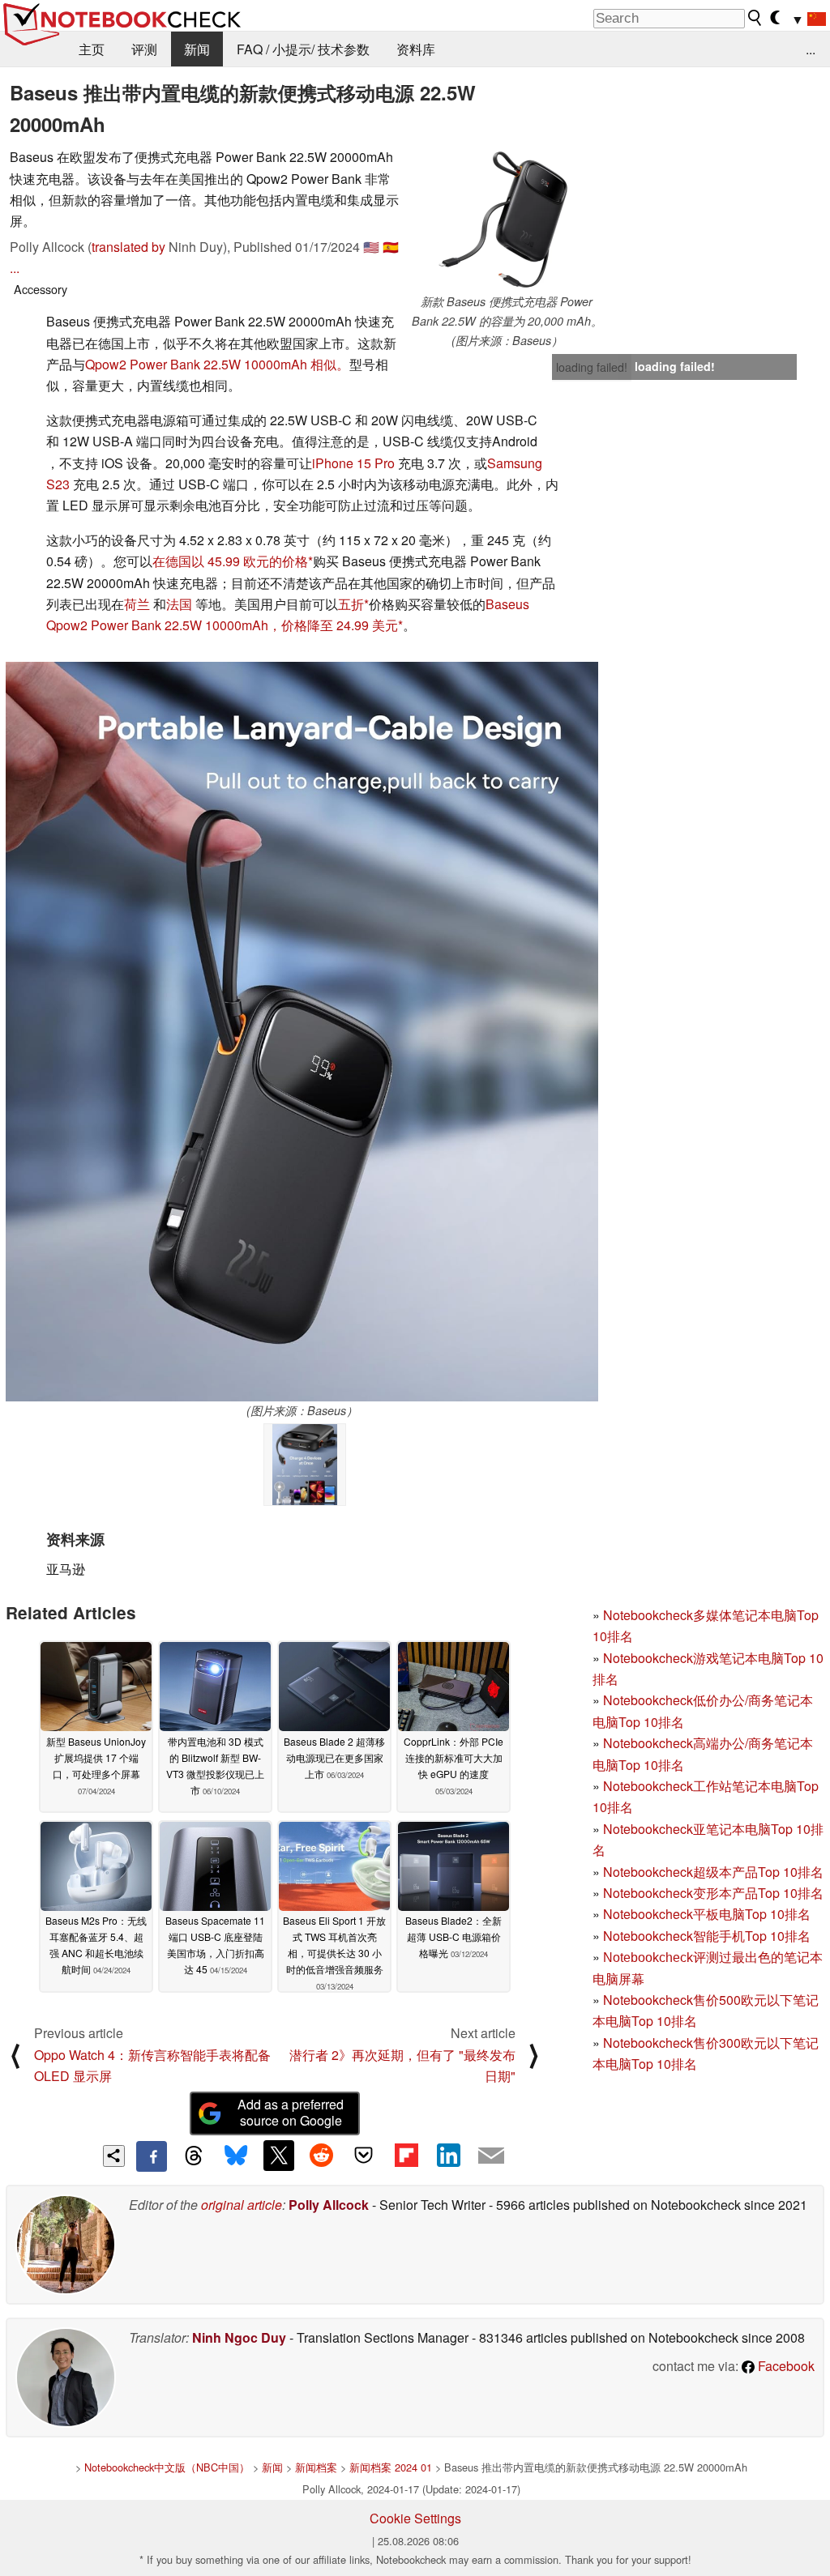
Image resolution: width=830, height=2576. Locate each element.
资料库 (416, 49)
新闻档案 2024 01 (391, 2467)
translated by (128, 247)
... (811, 49)
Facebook (785, 2366)
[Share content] (114, 2156)
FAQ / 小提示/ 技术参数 (303, 49)
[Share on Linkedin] (448, 2156)
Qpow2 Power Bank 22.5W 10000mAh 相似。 (217, 364)
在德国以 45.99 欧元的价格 (230, 561)
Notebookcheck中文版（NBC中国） (167, 2467)
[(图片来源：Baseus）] (302, 1032)
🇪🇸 (391, 247)
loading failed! (592, 367)
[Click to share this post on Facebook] (152, 2156)
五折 (351, 604)
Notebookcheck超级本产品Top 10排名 (713, 1872)
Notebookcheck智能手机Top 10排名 (707, 1936)
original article (242, 2205)
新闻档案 (316, 2467)
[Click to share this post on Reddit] (321, 2156)
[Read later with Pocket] (364, 2156)
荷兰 (137, 604)
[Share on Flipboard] (406, 2156)
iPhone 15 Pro (353, 463)
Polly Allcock (329, 2205)
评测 (144, 49)
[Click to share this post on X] (279, 2156)
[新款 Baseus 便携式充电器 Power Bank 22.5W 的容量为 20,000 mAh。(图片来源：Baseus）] (507, 220)
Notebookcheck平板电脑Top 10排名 (707, 1914)
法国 (179, 604)
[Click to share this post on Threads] (194, 2156)
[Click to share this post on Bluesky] (236, 2156)
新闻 (197, 49)
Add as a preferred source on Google (291, 2113)
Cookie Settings (415, 2518)
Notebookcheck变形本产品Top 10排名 (713, 1893)
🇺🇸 (371, 247)
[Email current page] (491, 2156)
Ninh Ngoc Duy (239, 2337)
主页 (92, 49)
